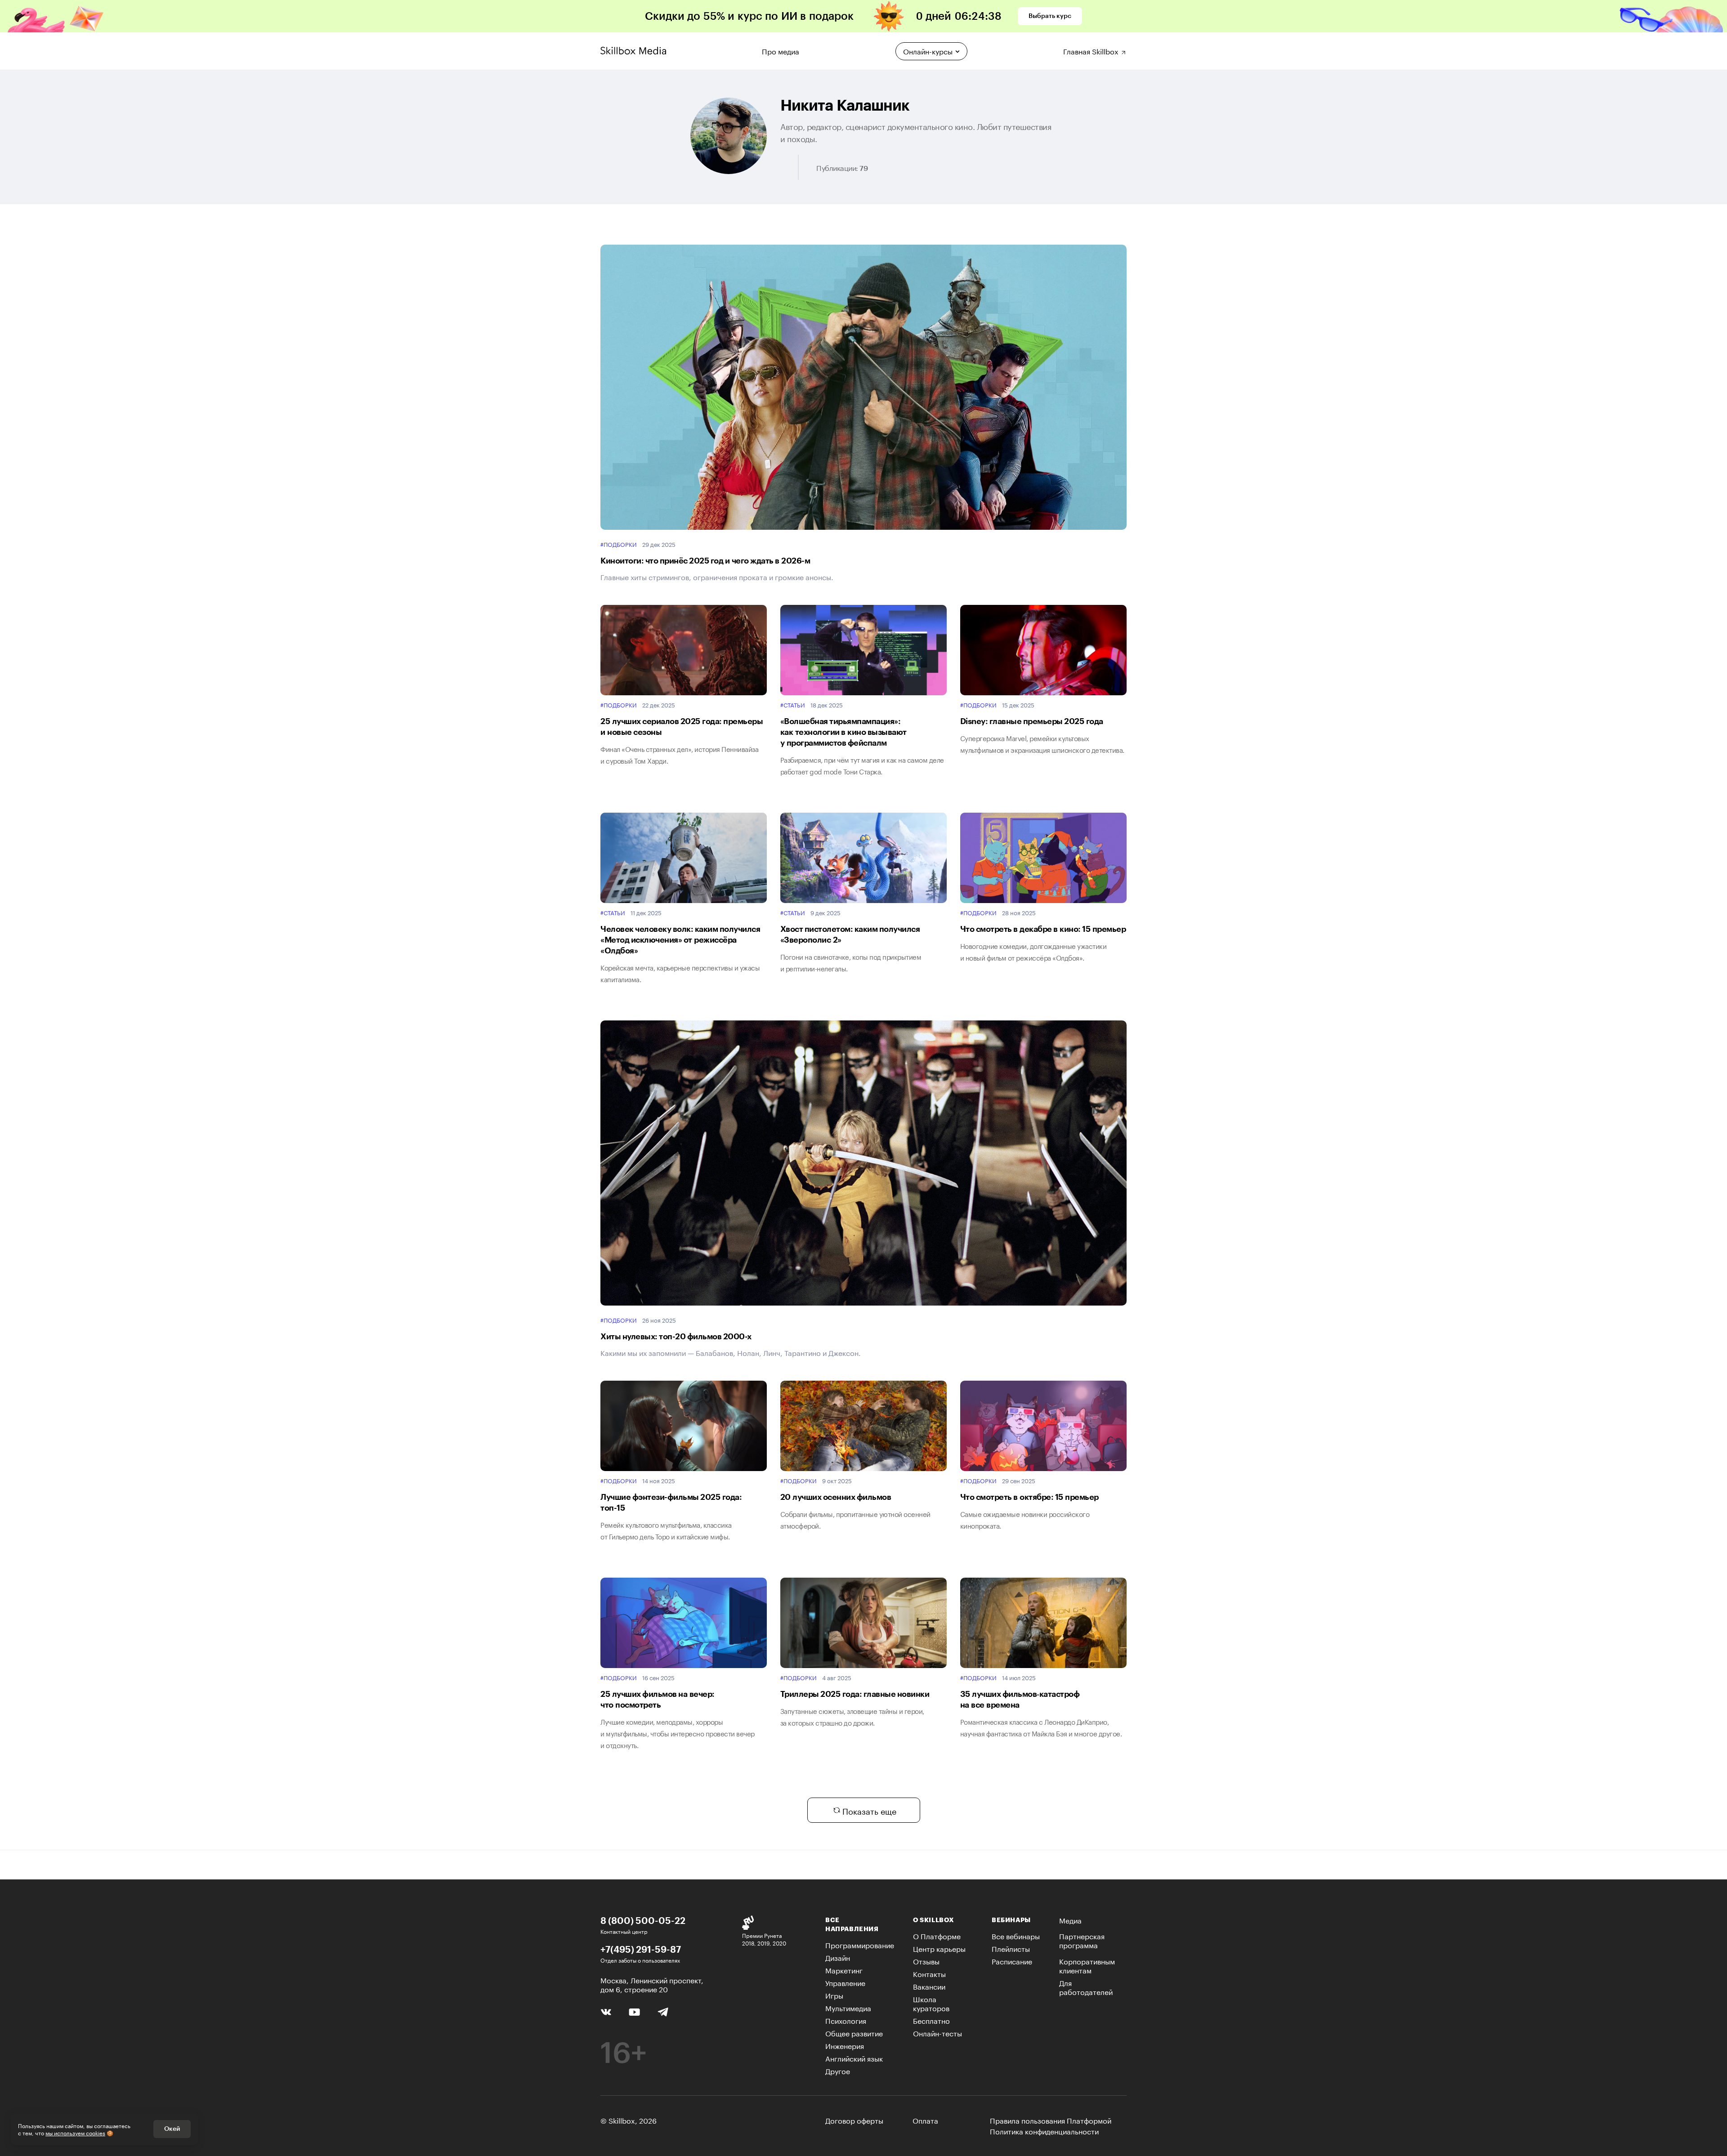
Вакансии (929, 1986)
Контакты (929, 1973)
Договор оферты (854, 2120)
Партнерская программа (1082, 1940)
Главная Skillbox (1092, 50)
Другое (838, 2070)
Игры (834, 1995)
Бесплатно (931, 2020)
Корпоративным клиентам (1087, 1965)
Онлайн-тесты (937, 2033)
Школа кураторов (931, 2003)
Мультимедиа (848, 2007)
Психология (846, 2020)
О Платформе (937, 1935)
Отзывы (926, 1961)
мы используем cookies (75, 2132)
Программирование (860, 1944)
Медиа (1070, 1920)
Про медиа (781, 50)
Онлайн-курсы (928, 51)
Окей (172, 2129)
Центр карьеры (939, 1948)
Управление (845, 1982)
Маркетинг (844, 1970)
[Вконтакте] (606, 2011)
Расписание (1012, 1961)
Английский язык (854, 2058)
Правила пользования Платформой (1051, 2120)
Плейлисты (1011, 1948)
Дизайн (838, 1957)
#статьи (793, 705)
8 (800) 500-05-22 (643, 1920)
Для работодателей (1086, 1987)
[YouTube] (634, 2011)
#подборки (619, 544)
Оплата (925, 2120)
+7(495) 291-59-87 (641, 1949)
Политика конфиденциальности (1044, 2131)
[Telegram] (663, 2011)
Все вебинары (1016, 1935)
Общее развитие (854, 2033)
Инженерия (845, 2045)
